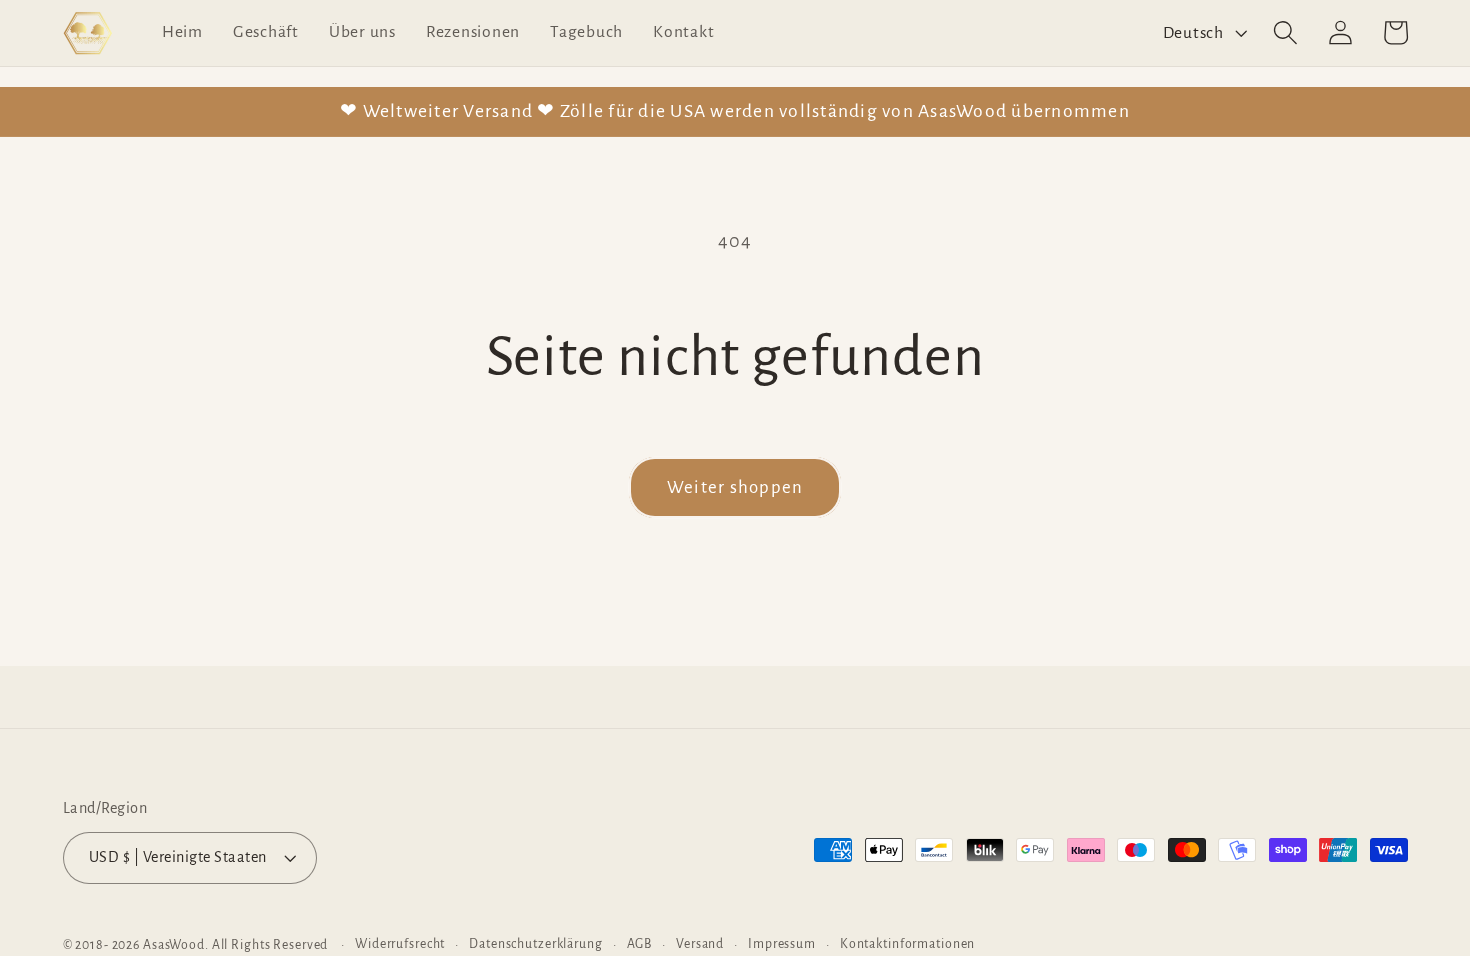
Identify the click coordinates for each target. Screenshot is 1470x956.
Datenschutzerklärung (536, 944)
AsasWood (174, 945)
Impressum (782, 944)
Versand (700, 944)
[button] (1285, 32)
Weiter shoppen (735, 487)
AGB (640, 944)
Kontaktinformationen (908, 944)
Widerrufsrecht (400, 944)
